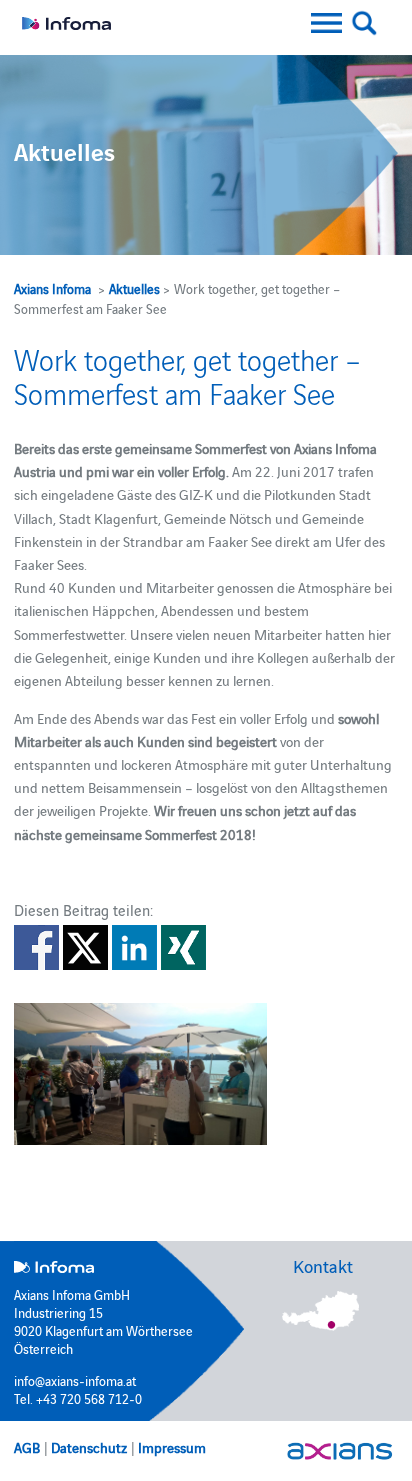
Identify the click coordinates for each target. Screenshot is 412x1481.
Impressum (172, 1447)
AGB (27, 1447)
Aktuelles (134, 288)
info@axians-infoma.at (75, 1380)
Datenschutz (89, 1447)
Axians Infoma (52, 288)
